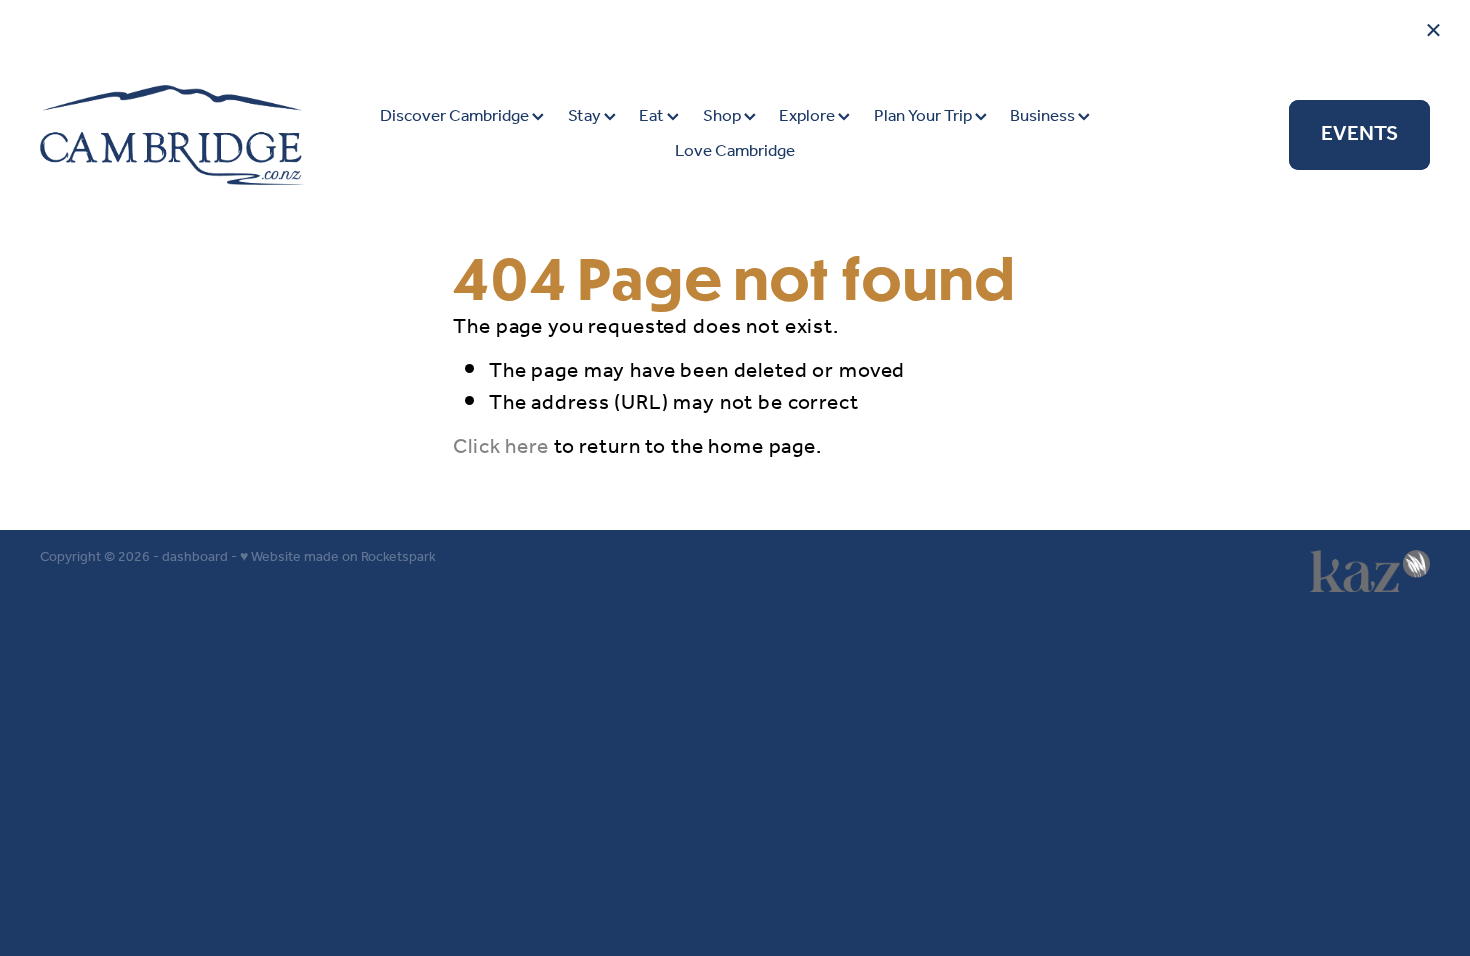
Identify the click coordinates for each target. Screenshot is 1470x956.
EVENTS (1359, 134)
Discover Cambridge (456, 116)
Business (1044, 116)
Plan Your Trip (924, 116)
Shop (723, 116)
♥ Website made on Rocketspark (338, 557)
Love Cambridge (735, 151)
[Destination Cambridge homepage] (179, 135)
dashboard (195, 557)
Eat (653, 116)
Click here (501, 447)
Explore (808, 116)
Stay (586, 116)
